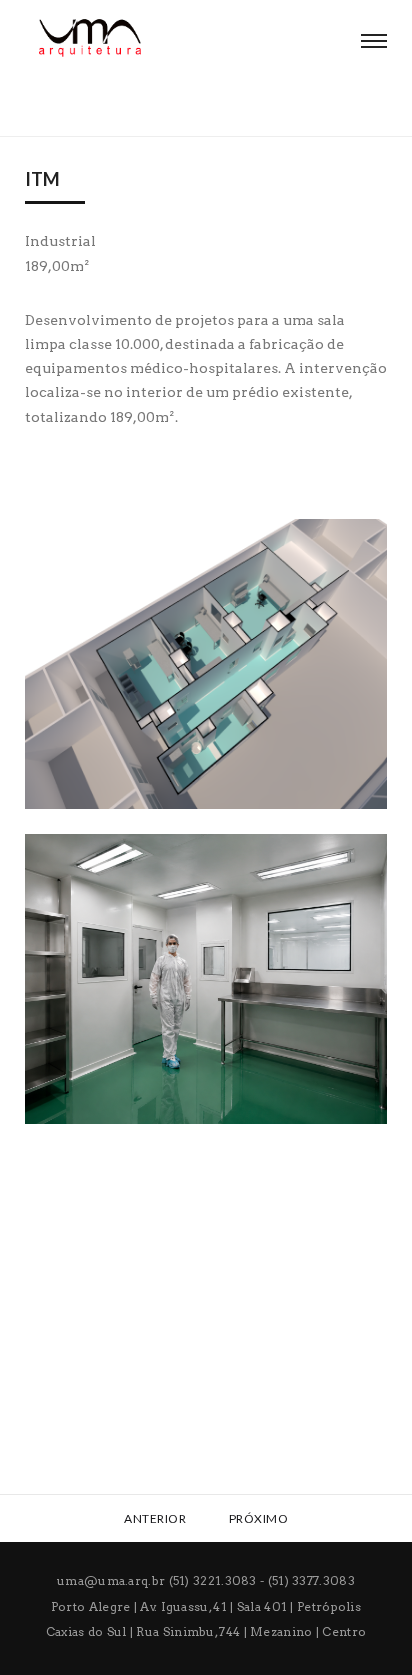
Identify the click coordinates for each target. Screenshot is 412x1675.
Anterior (154, 1518)
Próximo (260, 1518)
